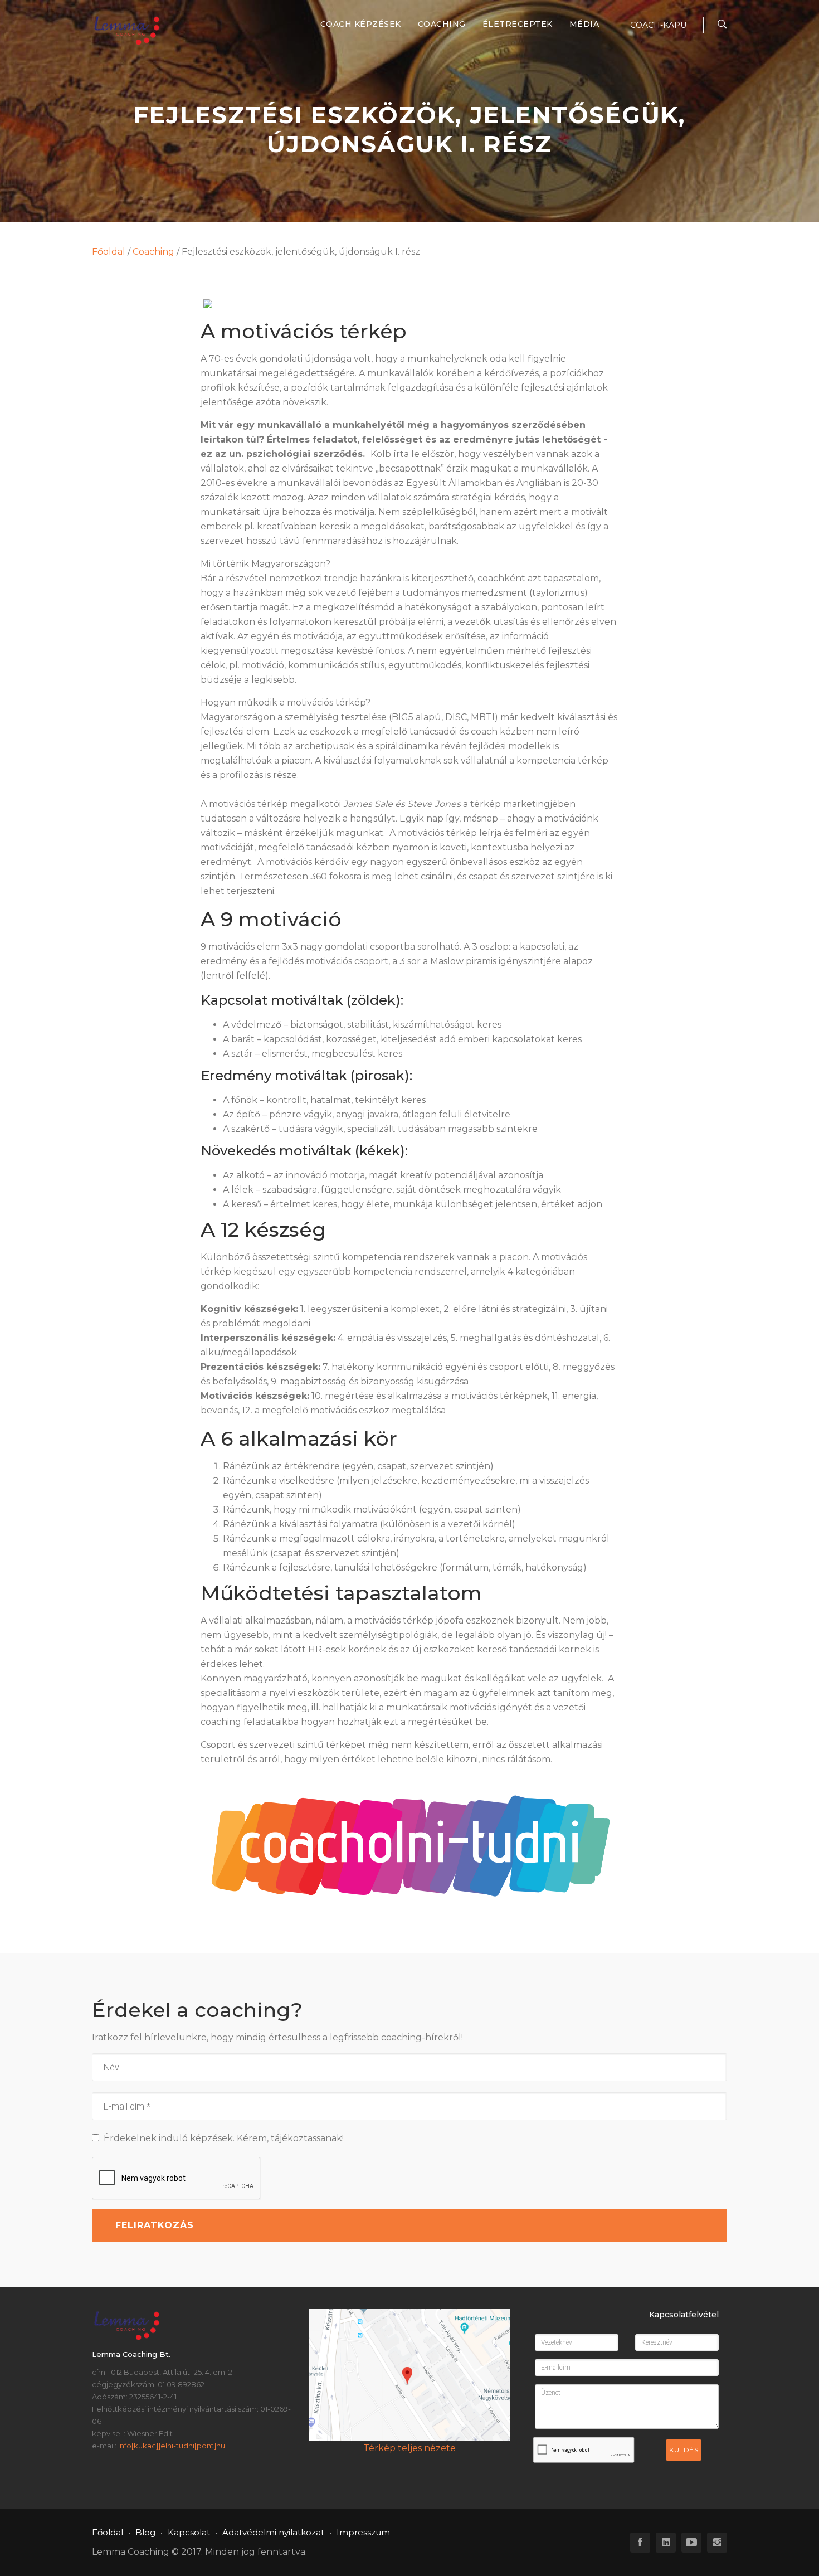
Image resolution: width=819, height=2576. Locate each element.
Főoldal (109, 252)
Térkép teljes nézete (409, 2448)
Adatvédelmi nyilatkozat (273, 2532)
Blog (145, 2532)
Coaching (442, 24)
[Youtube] (691, 2543)
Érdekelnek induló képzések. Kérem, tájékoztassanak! (221, 2138)
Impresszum (363, 2532)
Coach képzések (361, 24)
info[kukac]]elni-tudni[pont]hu (172, 2446)
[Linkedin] (666, 2543)
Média (584, 24)
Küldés (684, 2450)
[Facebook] (640, 2543)
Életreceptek (518, 24)
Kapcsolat (189, 2532)
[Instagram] (717, 2543)
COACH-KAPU (658, 25)
